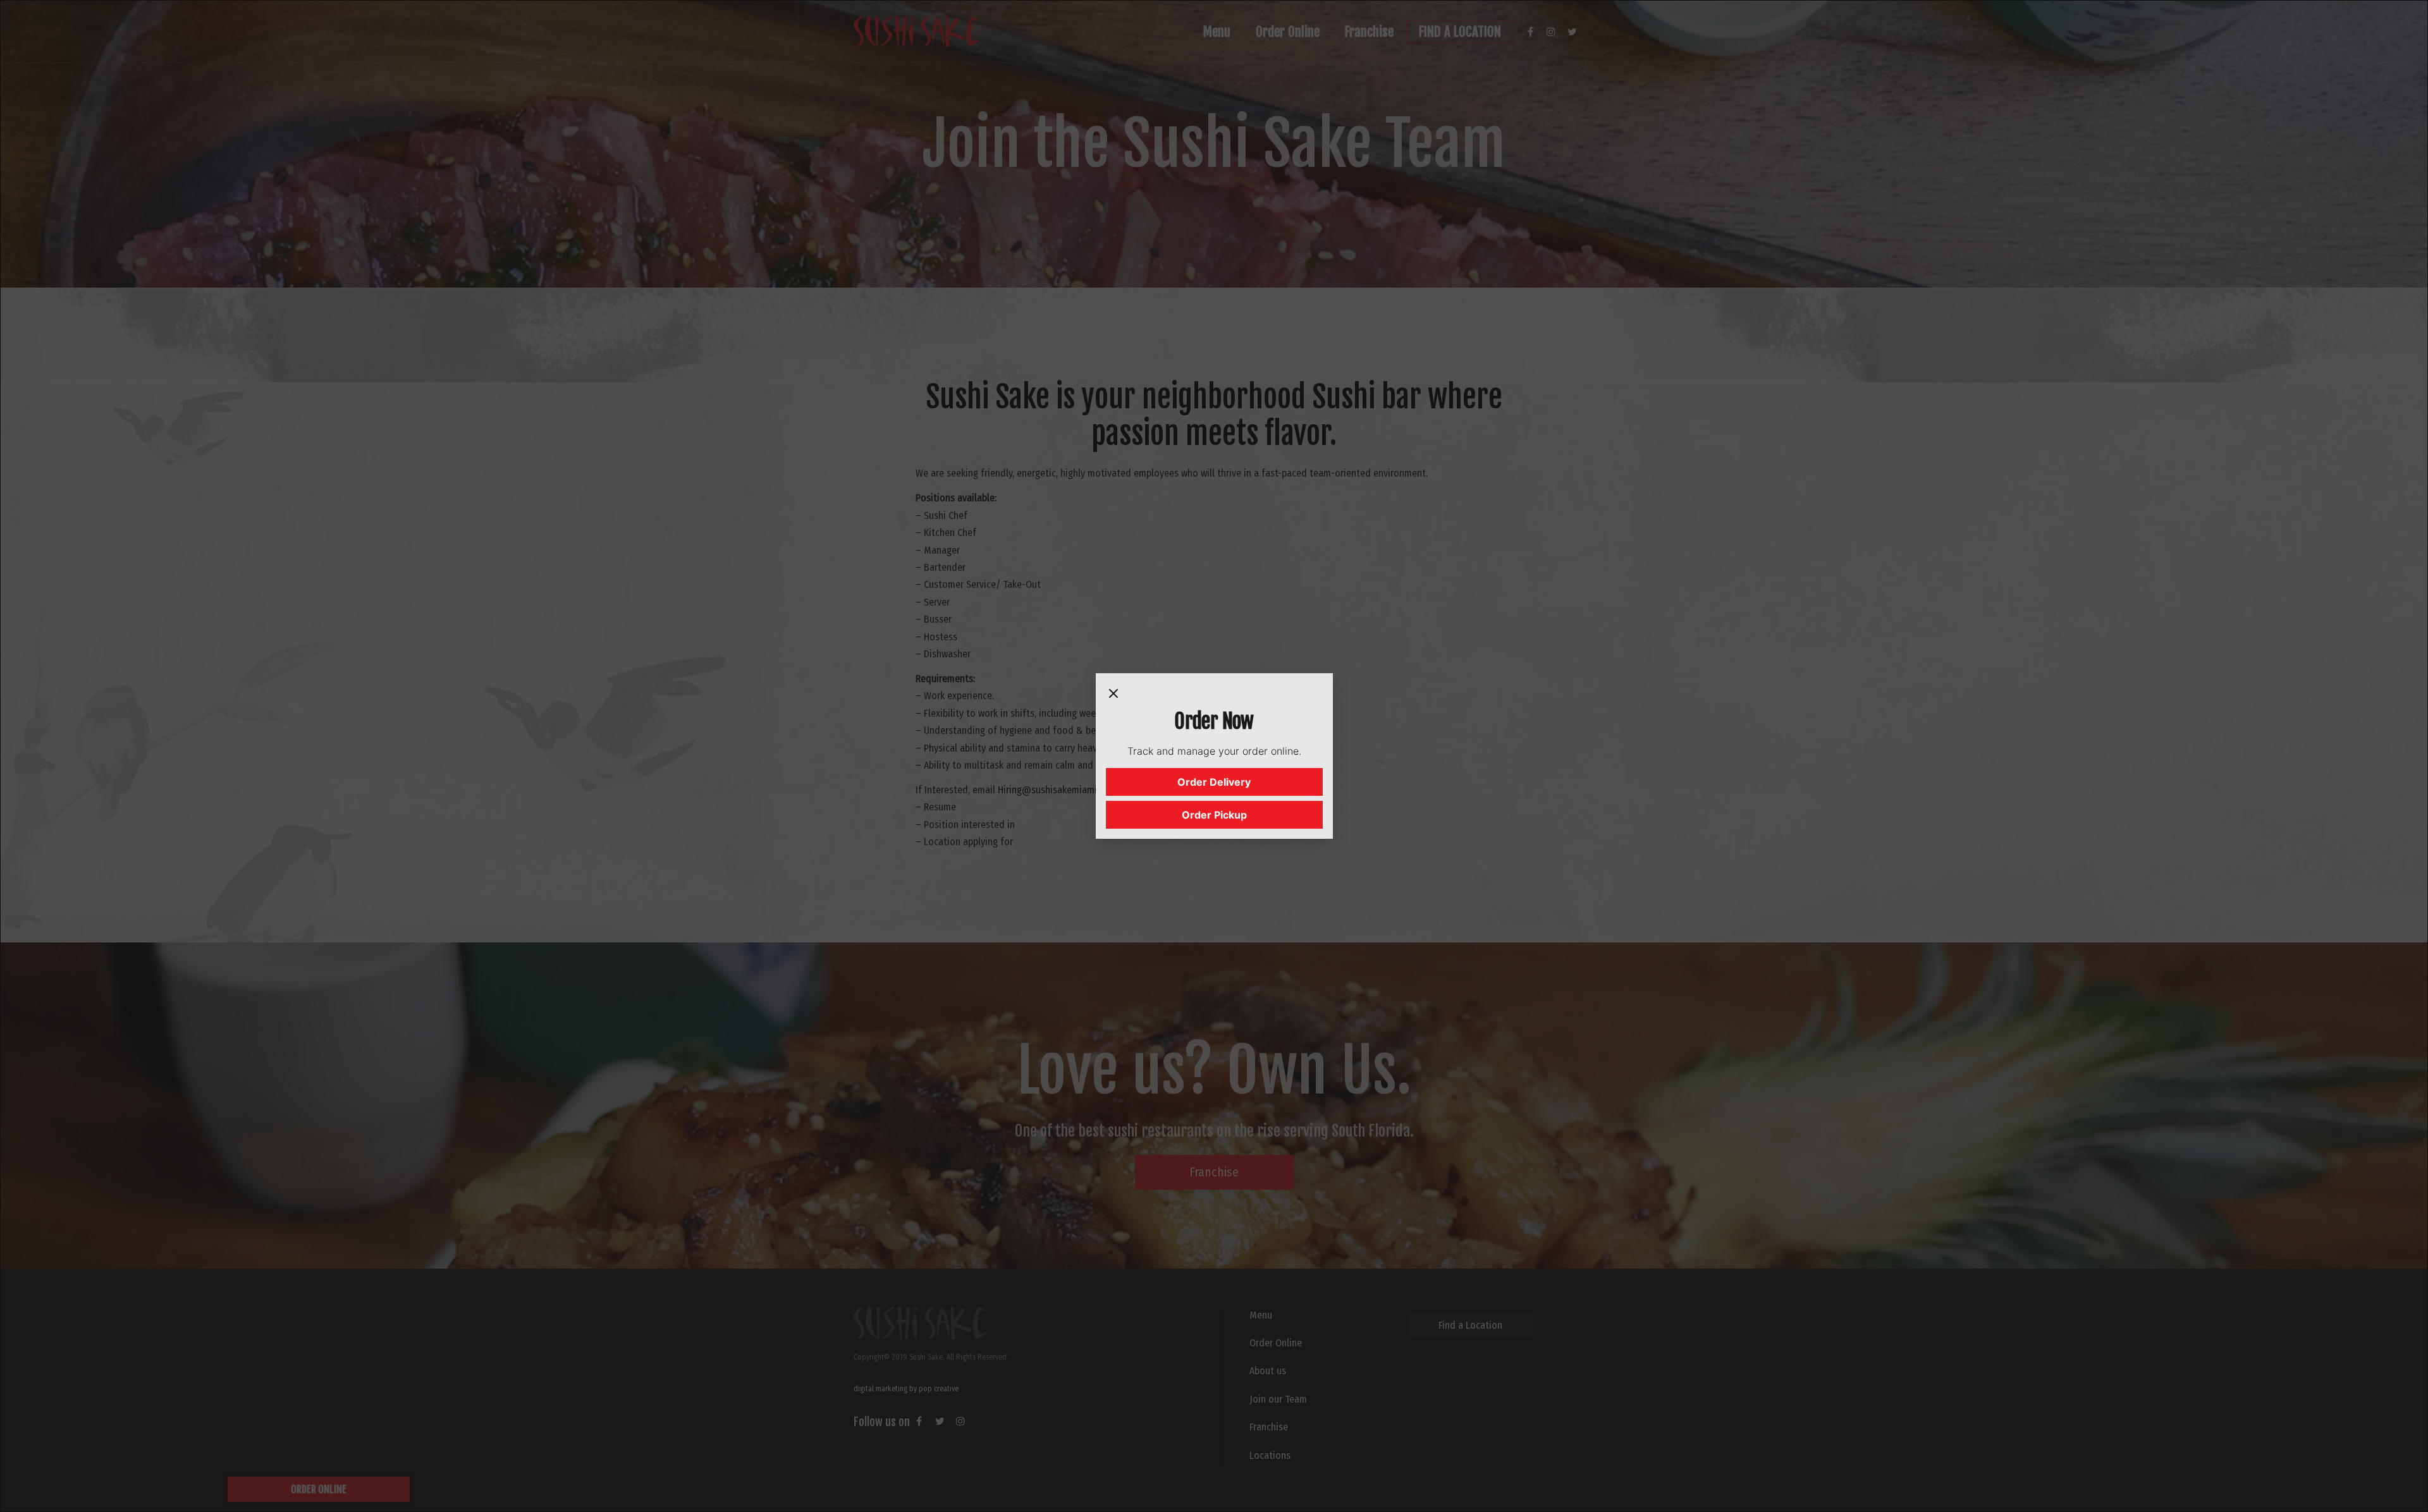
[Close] (1113, 696)
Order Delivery (1214, 782)
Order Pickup (1214, 815)
